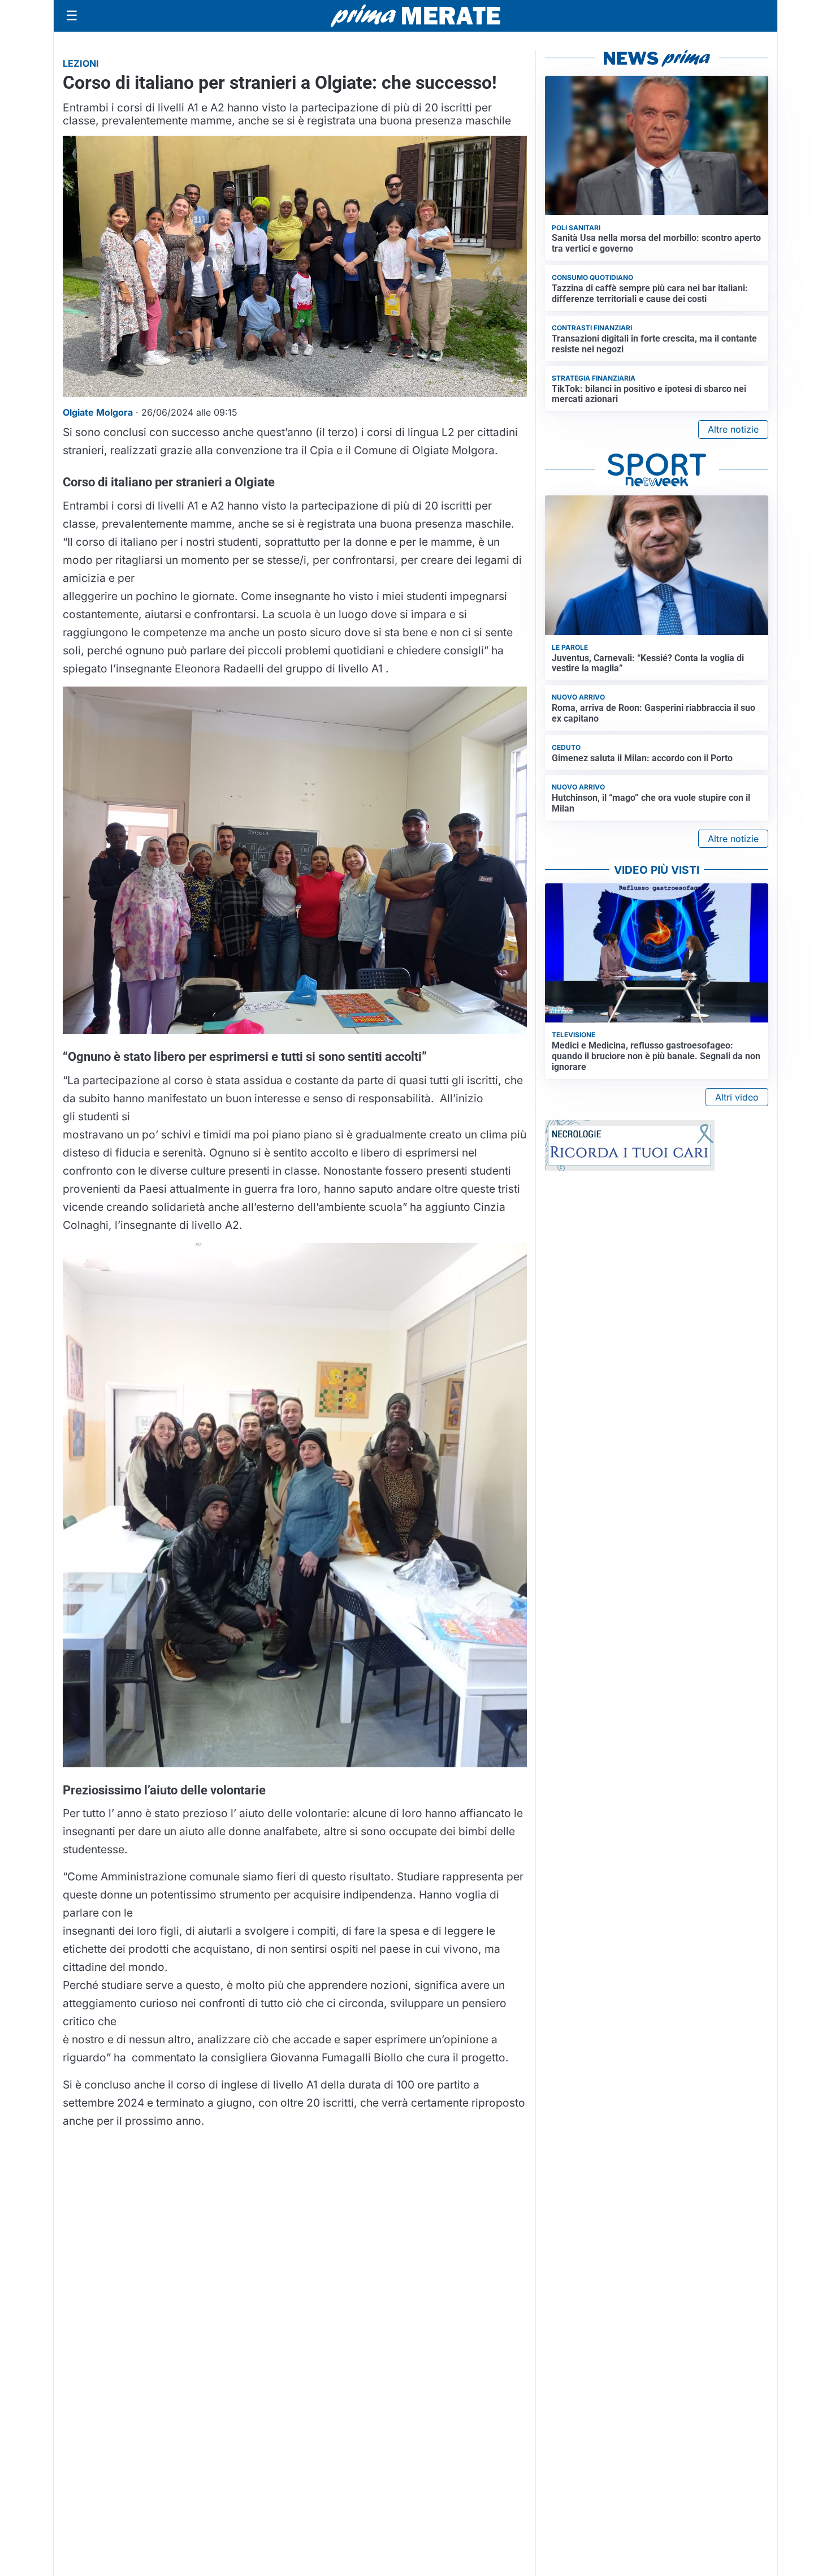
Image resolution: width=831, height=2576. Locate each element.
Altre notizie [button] (733, 429)
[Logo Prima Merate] (415, 16)
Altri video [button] (737, 1097)
